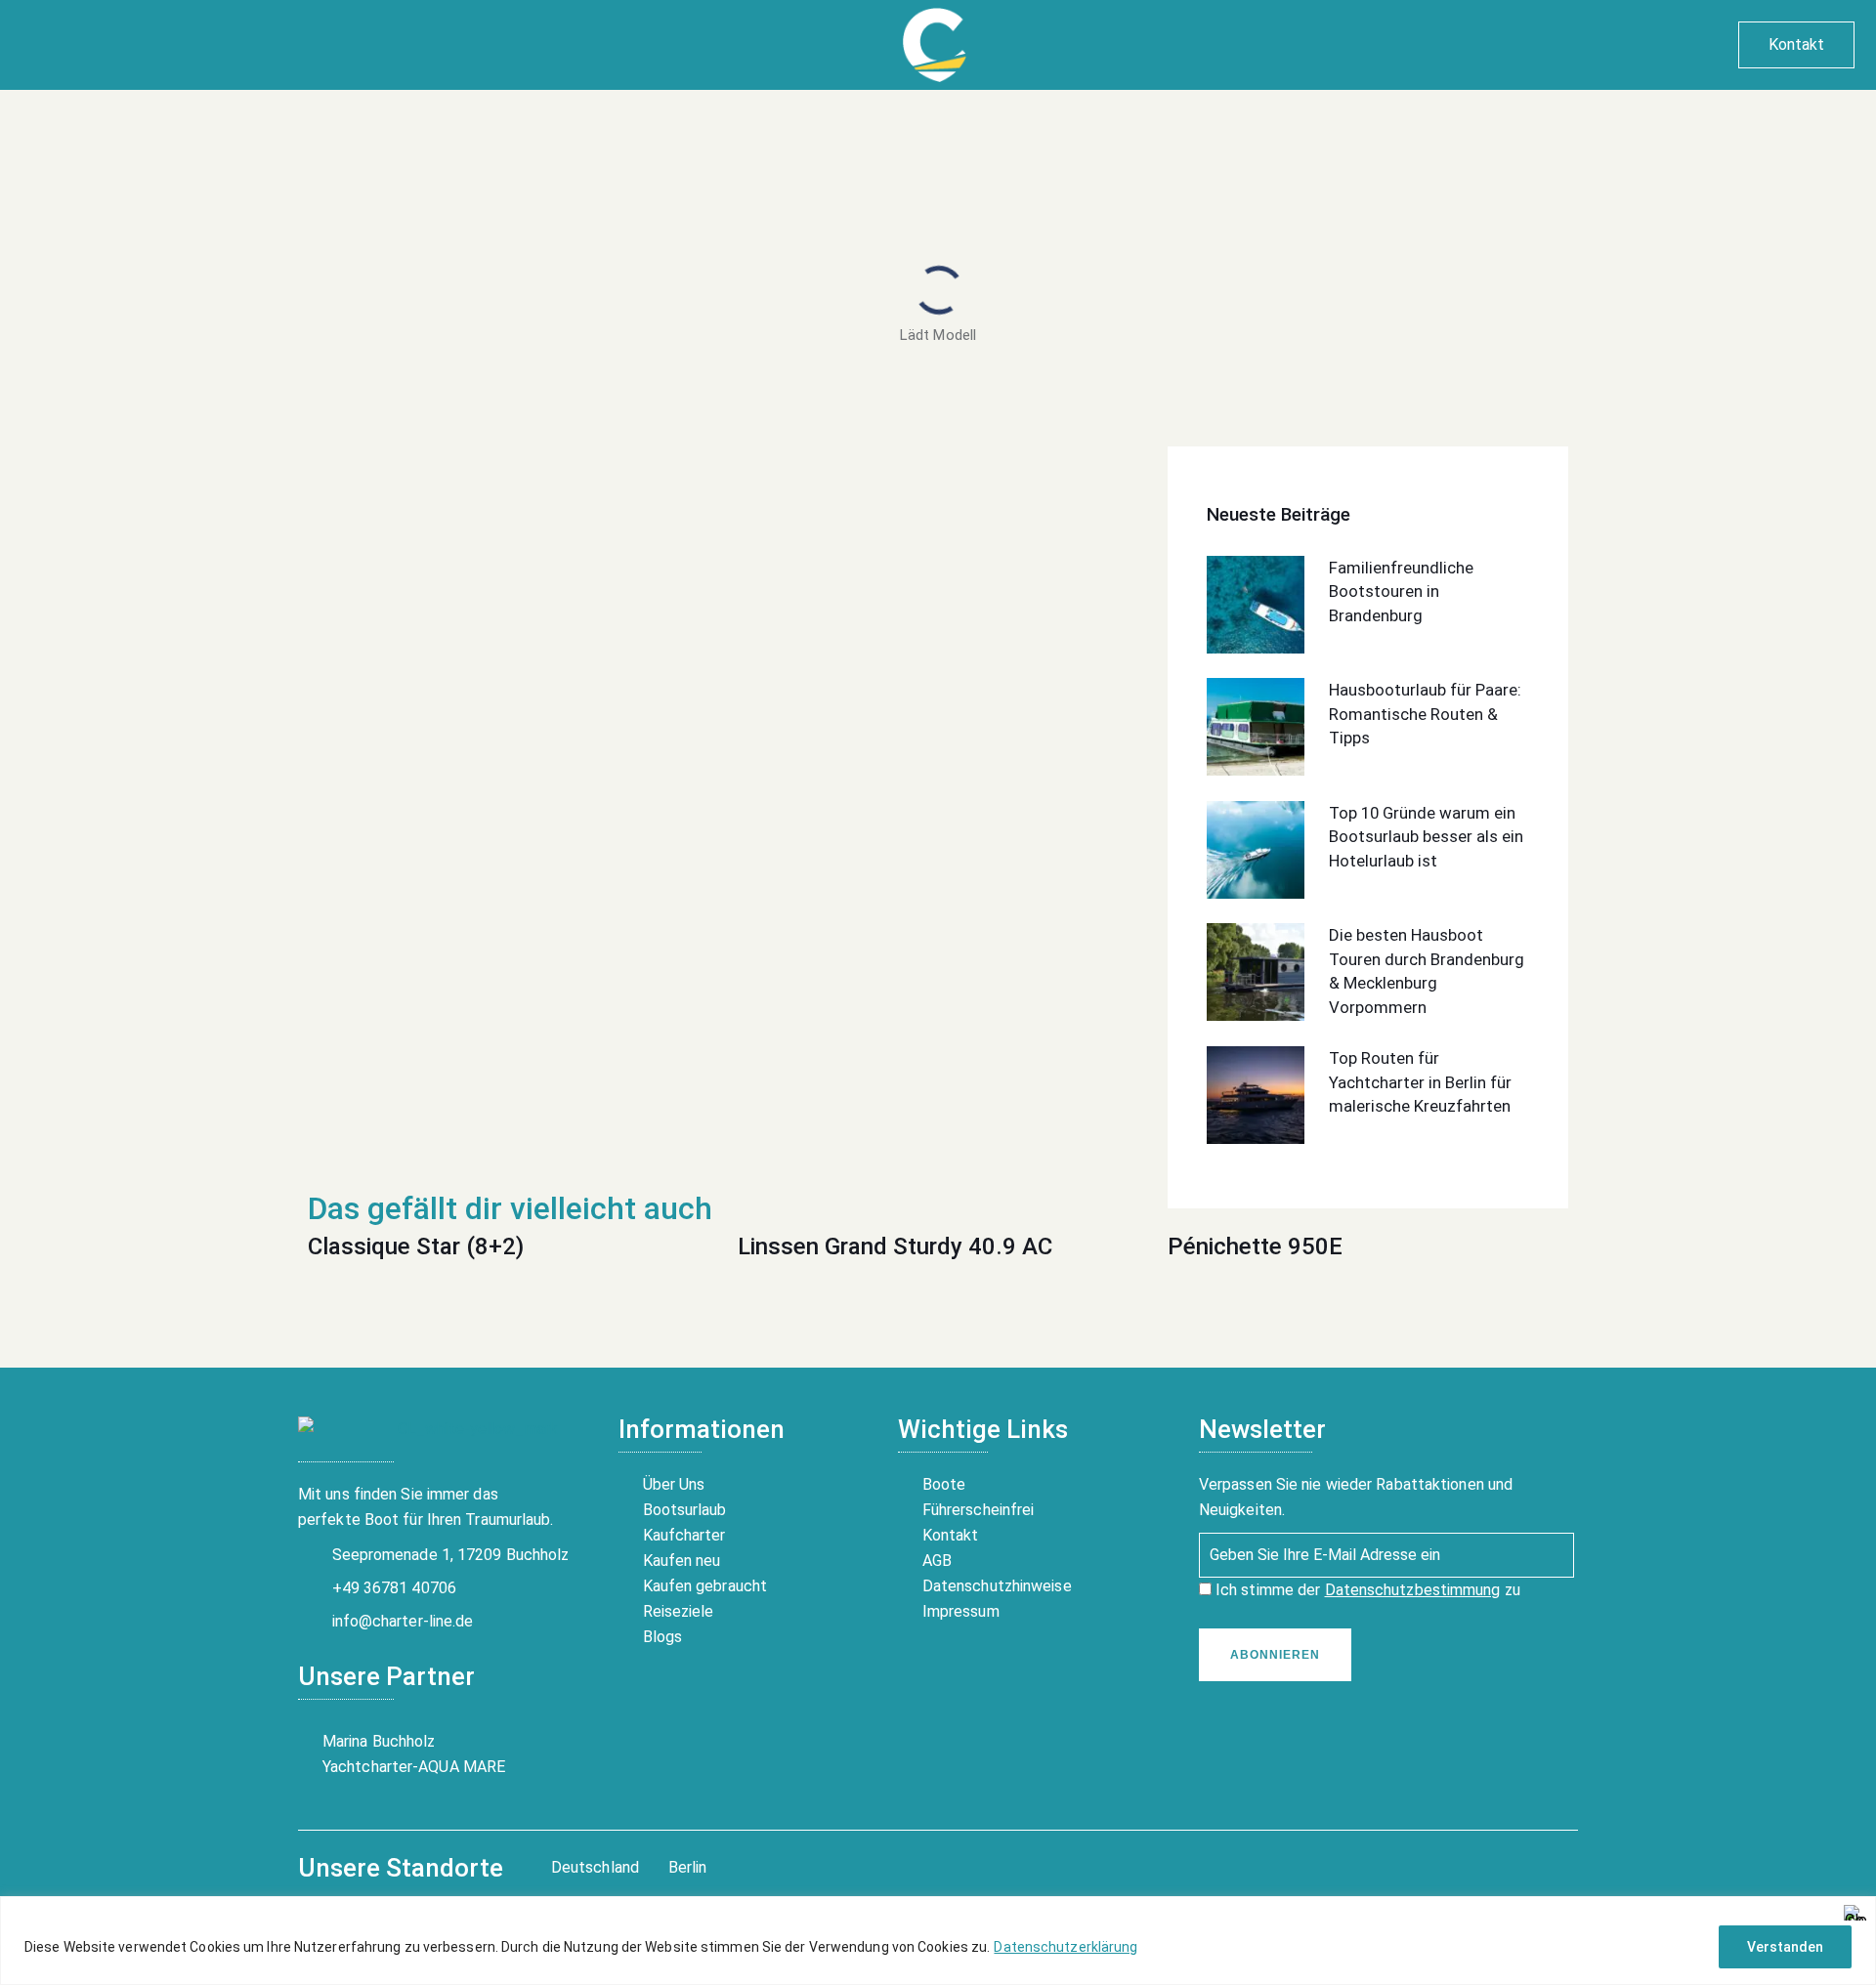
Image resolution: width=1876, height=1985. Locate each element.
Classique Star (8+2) (416, 1246)
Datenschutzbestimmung (1413, 1590)
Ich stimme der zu (1366, 1590)
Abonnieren (1275, 1655)
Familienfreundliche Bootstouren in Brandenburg (1401, 591)
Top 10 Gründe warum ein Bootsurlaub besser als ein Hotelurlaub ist (1426, 837)
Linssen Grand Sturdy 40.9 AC (895, 1246)
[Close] (1855, 1913)
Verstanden (1785, 1947)
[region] (938, 1941)
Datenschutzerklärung (1066, 1947)
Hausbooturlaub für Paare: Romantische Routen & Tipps (1425, 714)
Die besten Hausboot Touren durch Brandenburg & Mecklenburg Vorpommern (1427, 971)
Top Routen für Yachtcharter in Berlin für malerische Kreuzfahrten (1420, 1082)
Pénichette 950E (1255, 1246)
